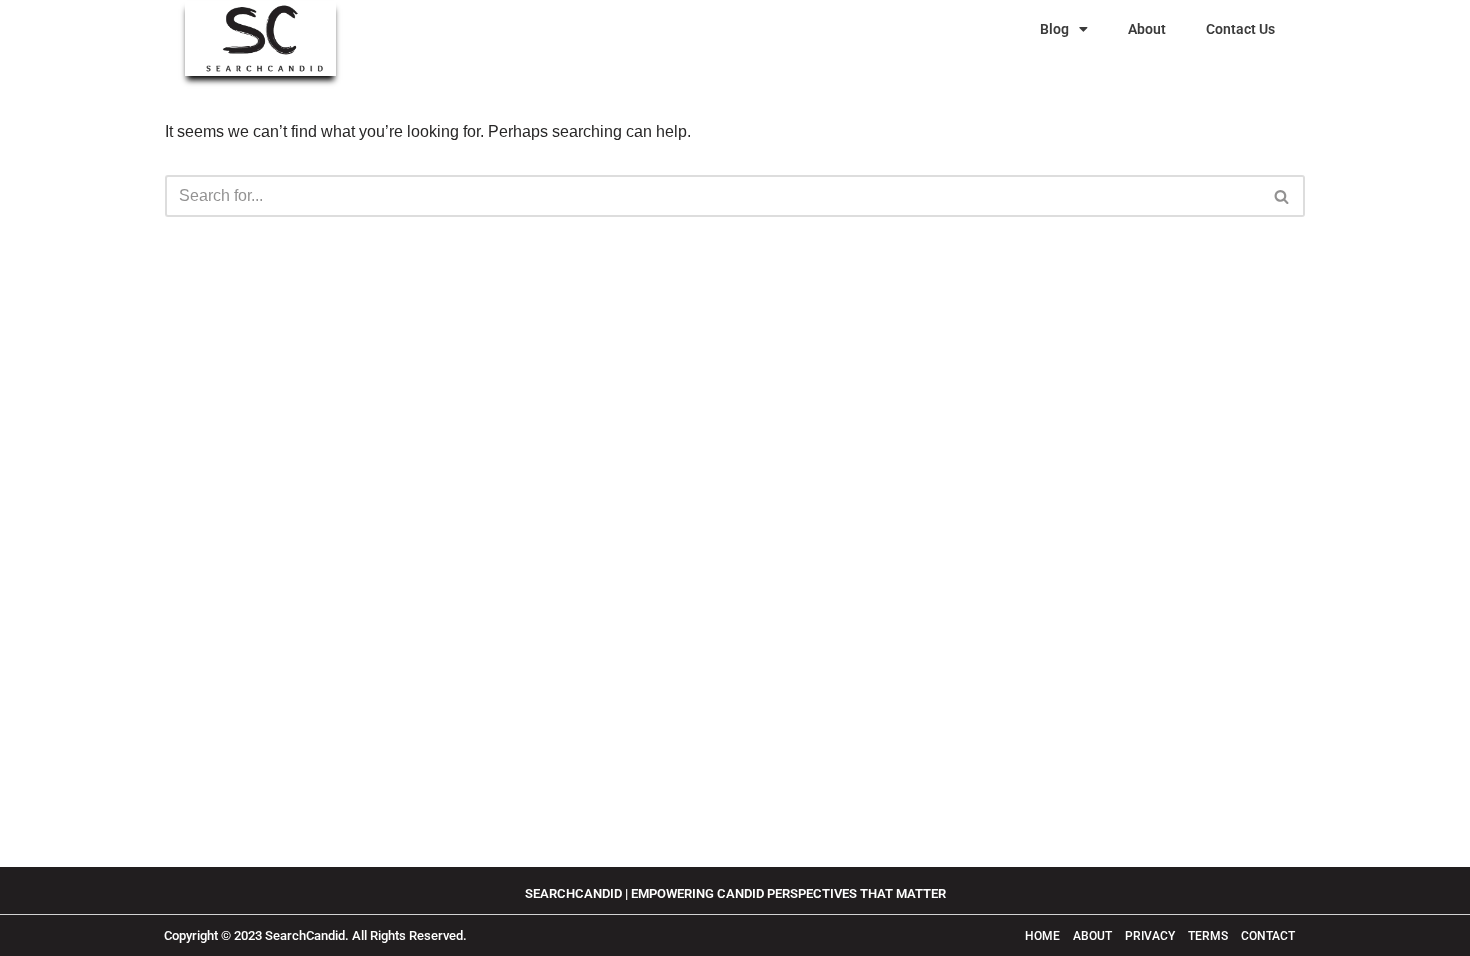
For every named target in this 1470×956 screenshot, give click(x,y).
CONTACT (1268, 936)
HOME (1042, 936)
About (1147, 29)
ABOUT (1094, 936)
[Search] (1282, 196)
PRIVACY (1150, 936)
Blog (1054, 29)
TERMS (1209, 936)
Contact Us (1240, 29)
